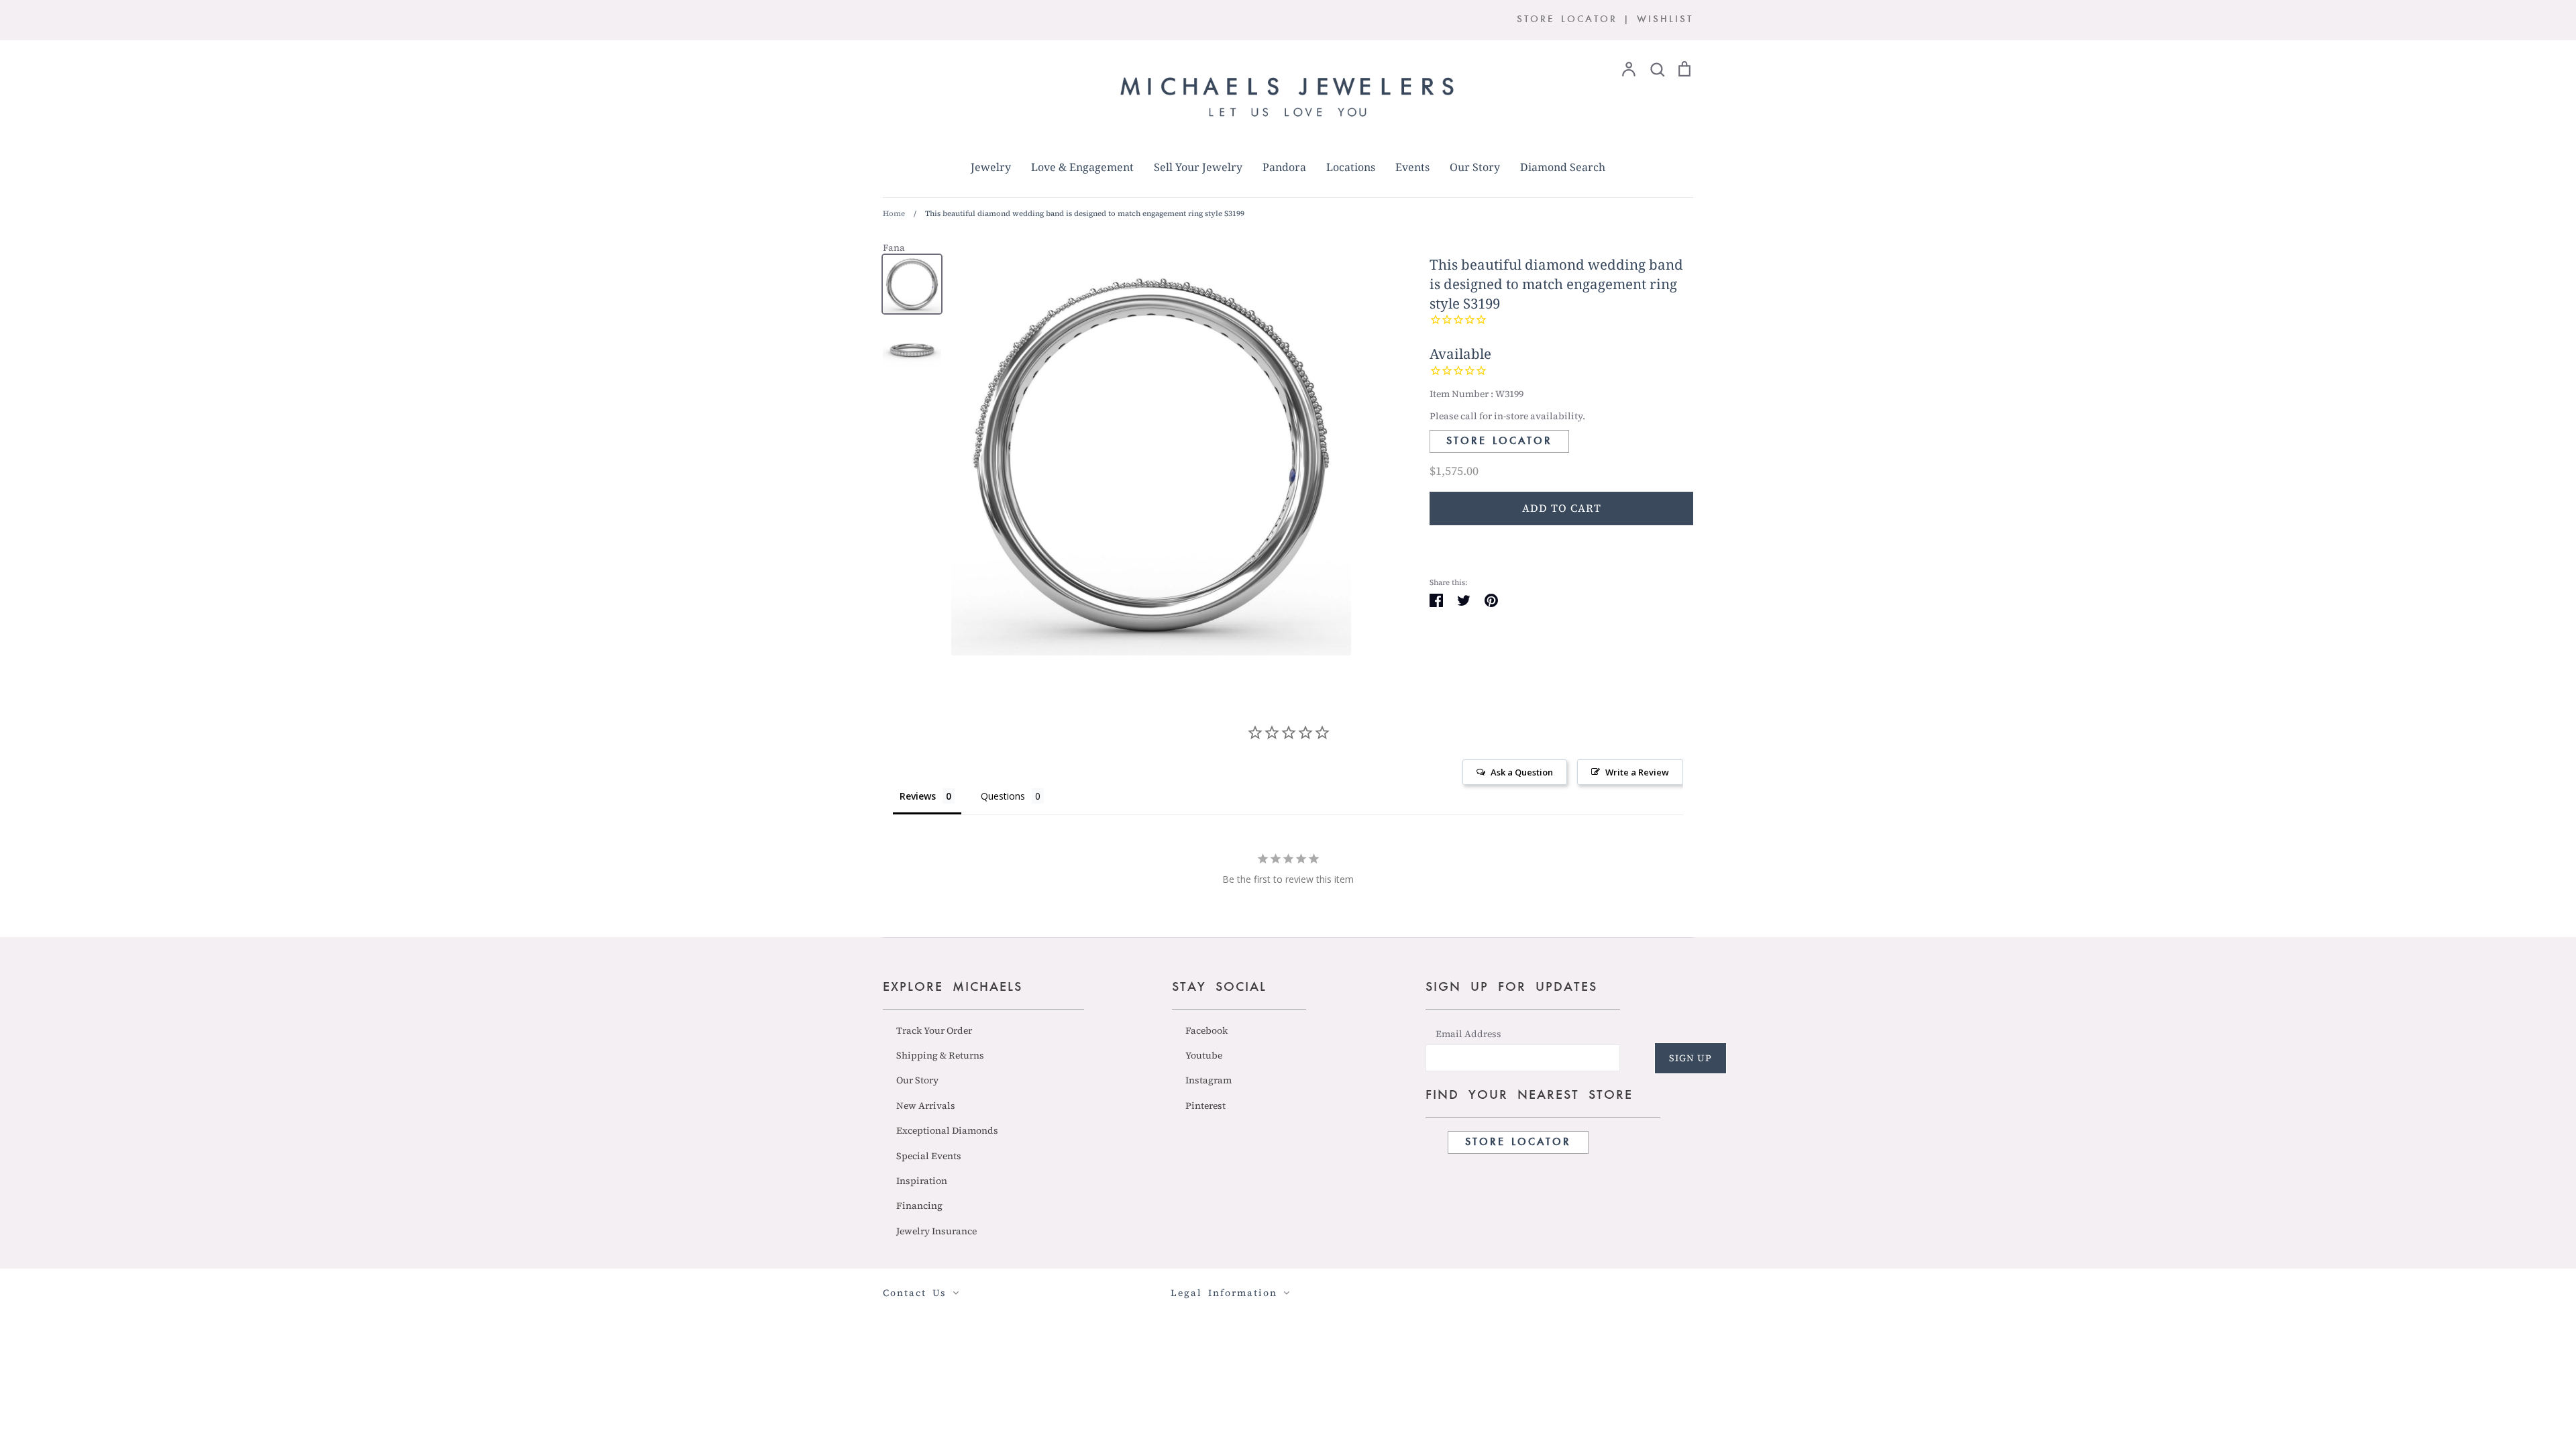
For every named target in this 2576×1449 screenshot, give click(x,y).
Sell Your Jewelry (1198, 167)
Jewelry (991, 167)
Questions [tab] (1003, 796)
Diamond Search (1563, 167)
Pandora (1284, 167)
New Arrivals (926, 1106)
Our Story (1475, 167)
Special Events (929, 1156)
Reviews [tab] (918, 796)
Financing (919, 1205)
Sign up (1690, 1058)
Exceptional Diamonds (947, 1130)
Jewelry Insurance (936, 1231)
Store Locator (1499, 441)
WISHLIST (1665, 20)
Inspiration (922, 1181)
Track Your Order (934, 1030)
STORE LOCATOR (1567, 20)
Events (1412, 167)
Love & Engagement (1082, 167)
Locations (1351, 167)
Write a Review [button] (1637, 772)
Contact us (918, 1293)
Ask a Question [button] (1522, 772)
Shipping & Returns (940, 1055)
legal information (1227, 1293)
